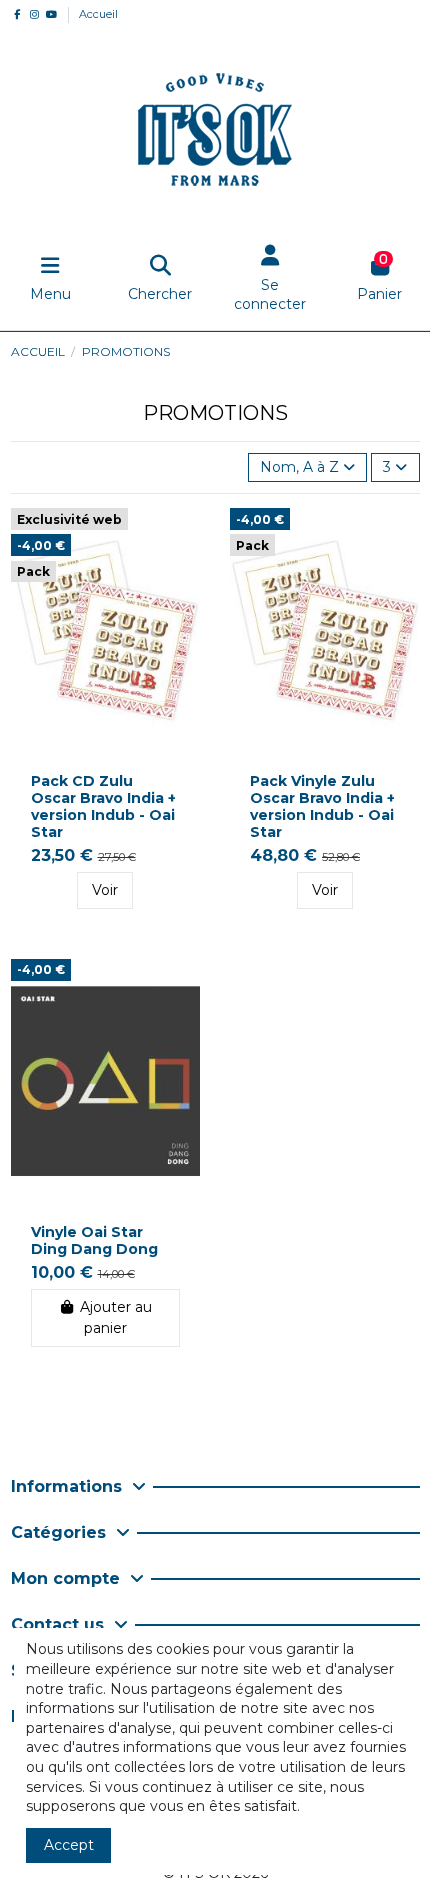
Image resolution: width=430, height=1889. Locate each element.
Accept (69, 1845)
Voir (105, 890)
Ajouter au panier (116, 1317)
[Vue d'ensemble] (184, 538)
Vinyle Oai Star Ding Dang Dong (94, 1240)
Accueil (98, 14)
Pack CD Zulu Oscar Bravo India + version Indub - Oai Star (103, 806)
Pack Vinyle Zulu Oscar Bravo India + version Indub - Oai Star (322, 806)
